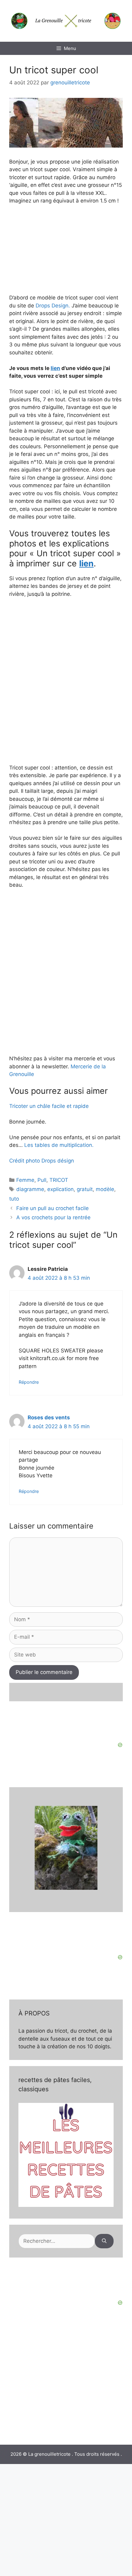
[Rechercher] (104, 2241)
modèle (105, 1189)
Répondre (29, 1382)
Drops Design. (54, 306)
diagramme (30, 1189)
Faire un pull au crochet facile (52, 1208)
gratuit (85, 1189)
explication (60, 1189)
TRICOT (59, 1180)
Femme (25, 1180)
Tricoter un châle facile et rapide (49, 1106)
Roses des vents (49, 1417)
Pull (42, 1180)
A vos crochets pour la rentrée (53, 1217)
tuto (14, 1199)
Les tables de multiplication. (59, 1145)
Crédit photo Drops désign (42, 1161)
